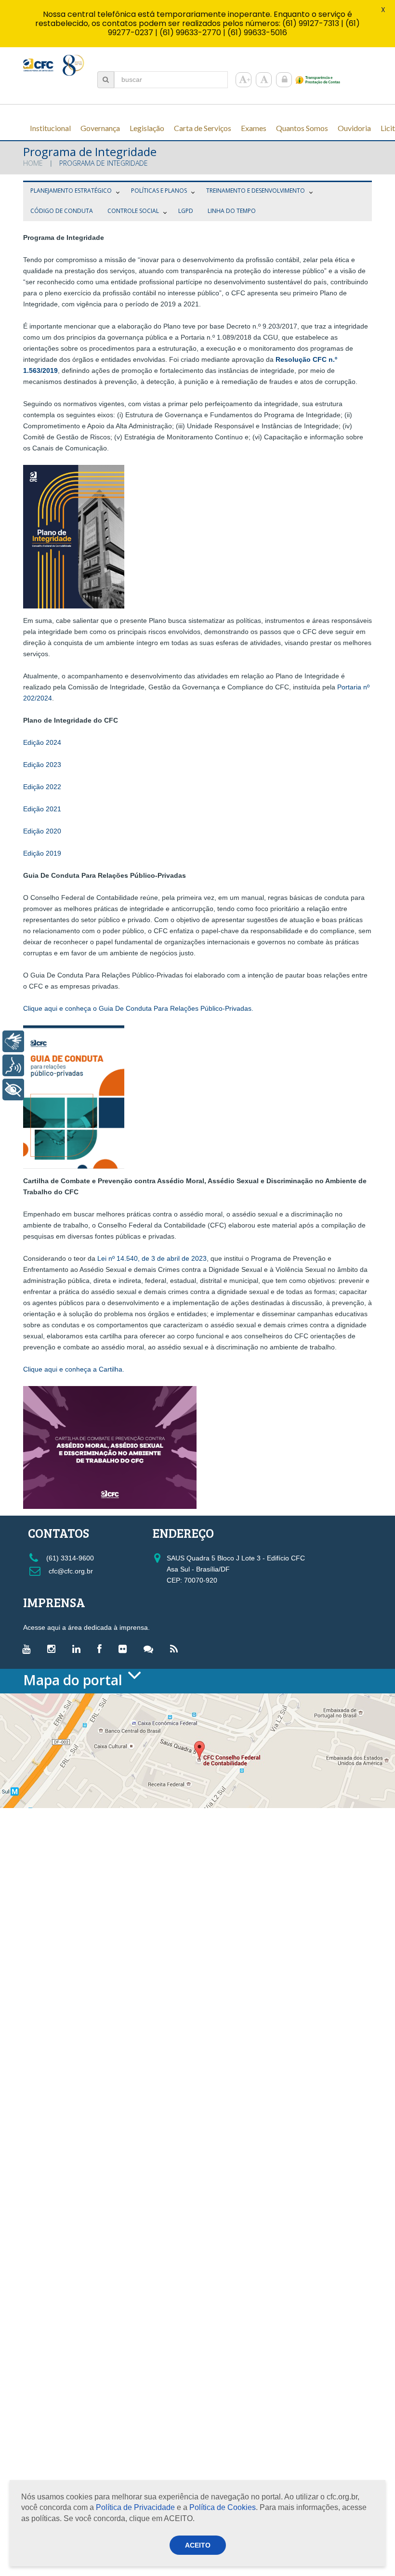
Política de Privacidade (135, 2507)
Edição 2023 (42, 765)
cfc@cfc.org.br (70, 1571)
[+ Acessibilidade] (13, 1090)
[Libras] (13, 1041)
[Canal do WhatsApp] (151, 1649)
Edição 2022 (42, 787)
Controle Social (133, 211)
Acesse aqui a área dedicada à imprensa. (86, 1627)
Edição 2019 (42, 853)
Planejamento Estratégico (71, 191)
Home (33, 163)
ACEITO (198, 2545)
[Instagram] (54, 1649)
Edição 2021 (42, 809)
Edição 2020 (42, 831)
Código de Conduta (62, 211)
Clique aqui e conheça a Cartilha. (74, 1369)
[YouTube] (29, 1649)
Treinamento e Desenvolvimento (256, 191)
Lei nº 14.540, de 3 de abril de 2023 (152, 1258)
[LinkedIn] (79, 1649)
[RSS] (176, 1649)
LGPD (186, 211)
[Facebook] (102, 1649)
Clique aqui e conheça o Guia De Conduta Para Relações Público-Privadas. (138, 1008)
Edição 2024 (42, 742)
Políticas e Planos (159, 191)
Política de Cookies (223, 2507)
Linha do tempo (232, 211)
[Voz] (13, 1065)
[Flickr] (125, 1649)
